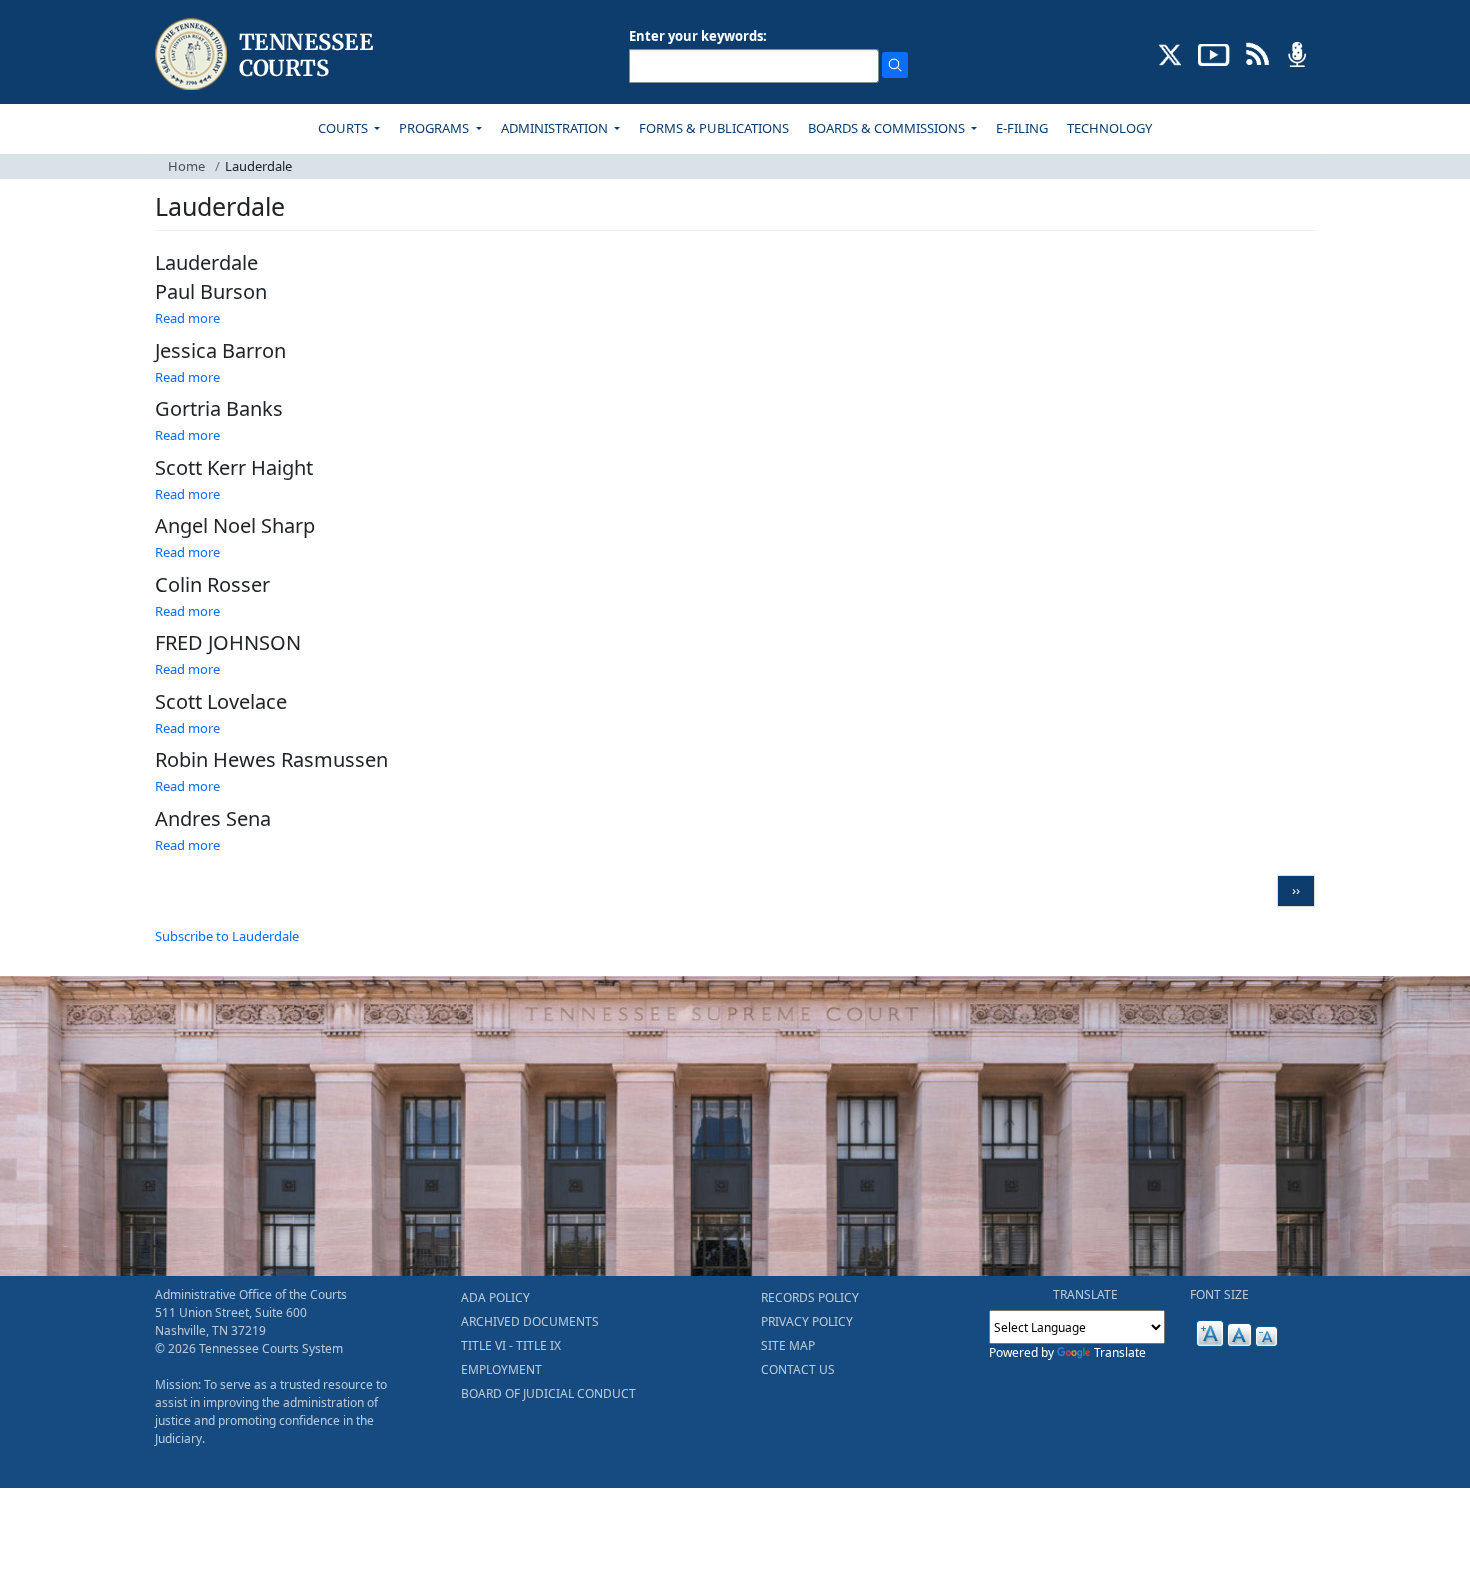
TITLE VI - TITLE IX (511, 1345)
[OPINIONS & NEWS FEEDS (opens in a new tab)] (1257, 53)
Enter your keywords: (698, 36)
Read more (187, 318)
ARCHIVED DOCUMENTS (530, 1321)
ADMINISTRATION (556, 128)
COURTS (344, 128)
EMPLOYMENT (501, 1369)
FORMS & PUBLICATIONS (714, 128)
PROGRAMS (435, 128)
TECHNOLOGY (1109, 128)
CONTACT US (798, 1369)
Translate (1120, 1352)
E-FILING (1022, 128)
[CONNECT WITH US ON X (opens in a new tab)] (1170, 53)
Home (186, 166)
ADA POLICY (495, 1297)
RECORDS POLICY (810, 1297)
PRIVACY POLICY (807, 1321)
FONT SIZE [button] (1219, 1294)
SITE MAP (788, 1345)
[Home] (266, 54)
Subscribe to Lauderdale (227, 936)
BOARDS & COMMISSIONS (888, 128)
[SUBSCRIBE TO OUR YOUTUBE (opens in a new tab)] (1214, 53)
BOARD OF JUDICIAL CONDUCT (548, 1393)
